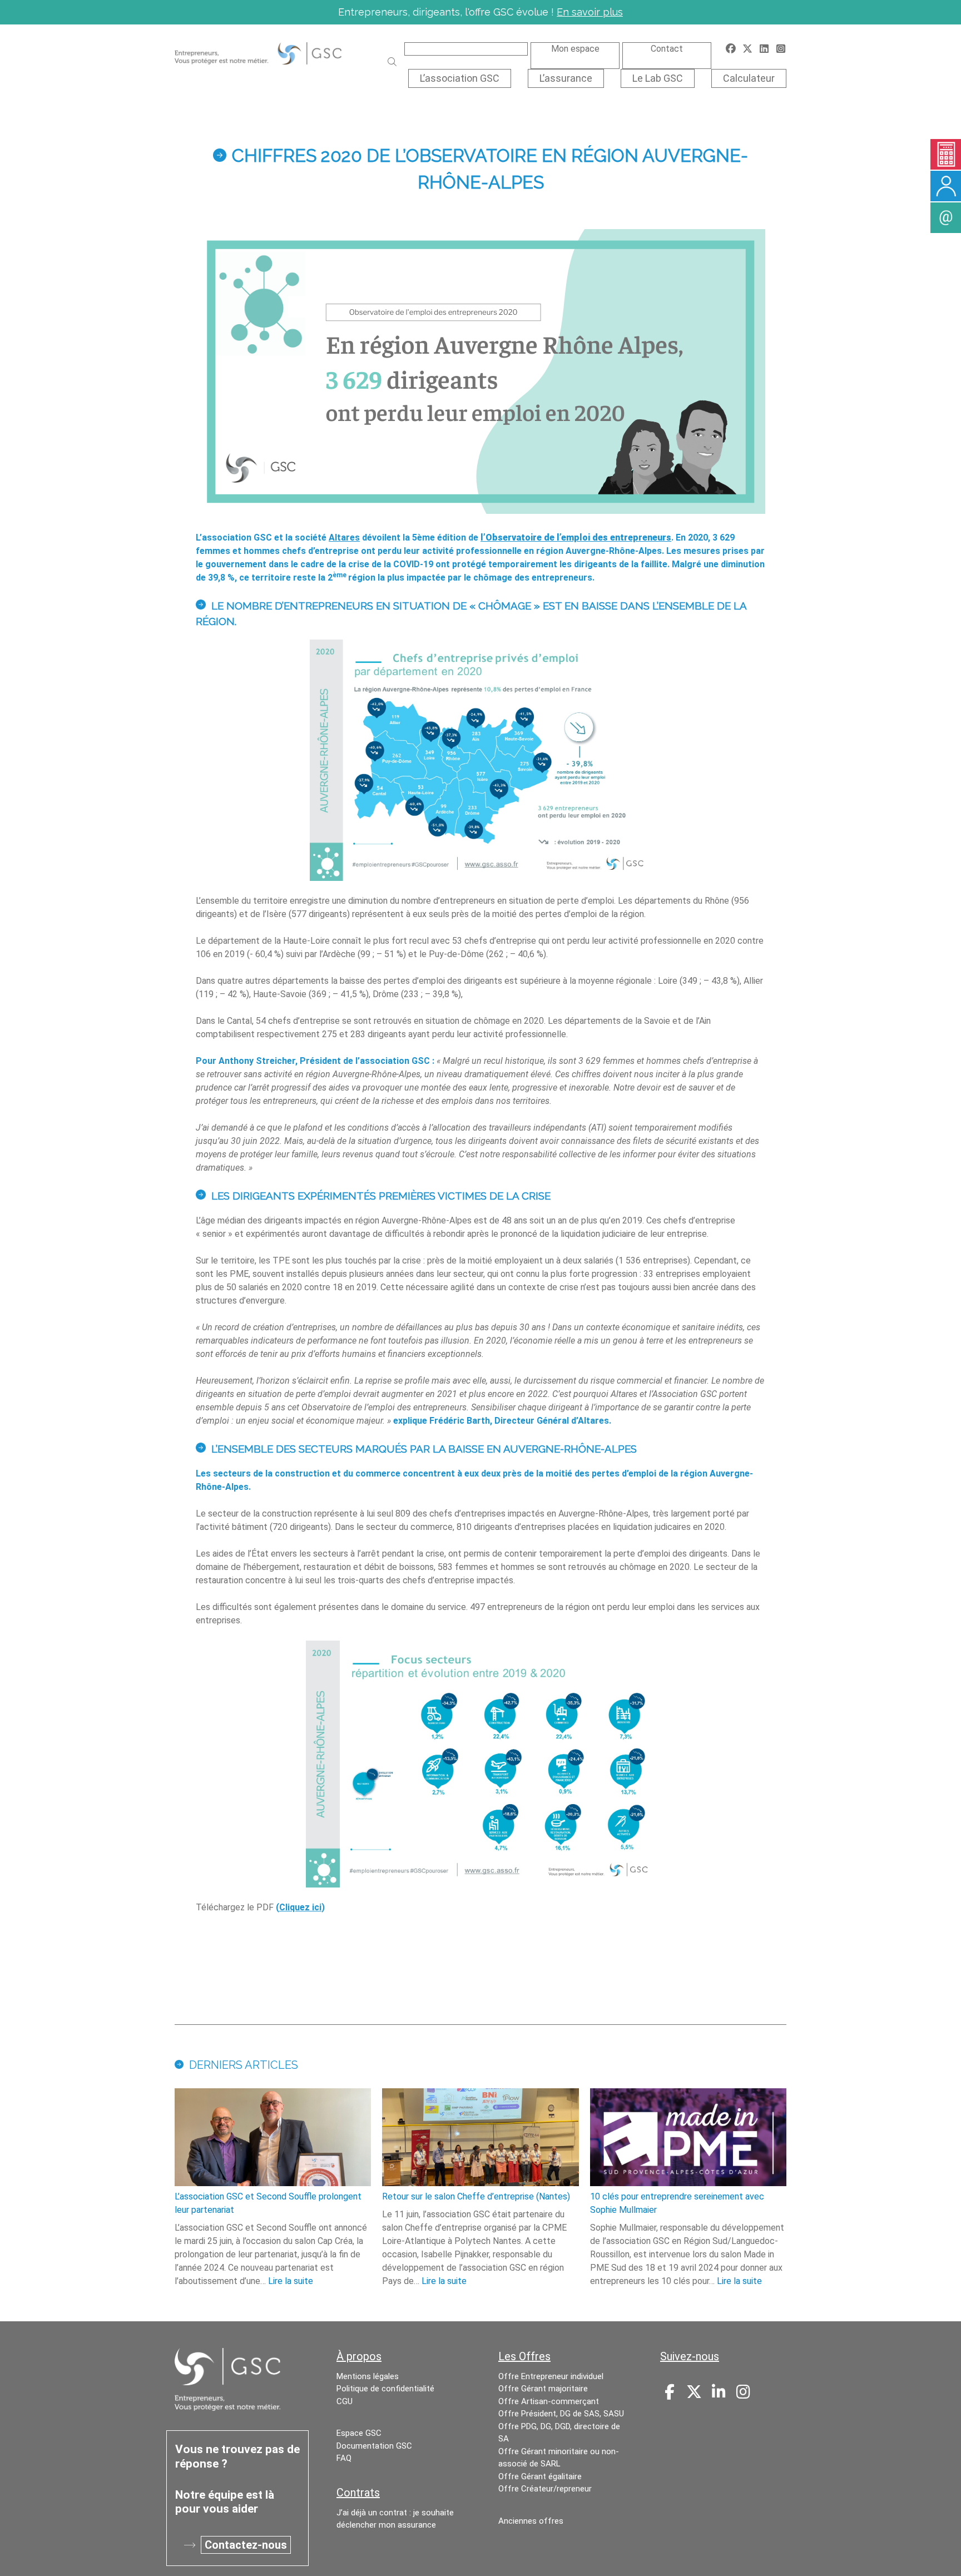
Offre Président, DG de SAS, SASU (561, 2414)
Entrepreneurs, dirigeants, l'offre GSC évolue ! (481, 12)
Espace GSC (359, 2433)
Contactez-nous (246, 2545)
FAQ (344, 2458)
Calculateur (749, 78)
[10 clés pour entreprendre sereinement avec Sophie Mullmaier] (688, 2139)
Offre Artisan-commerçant (549, 2401)
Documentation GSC (374, 2446)
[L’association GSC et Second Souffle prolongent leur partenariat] (273, 2139)
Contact (667, 49)
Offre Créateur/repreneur (545, 2489)
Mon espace (575, 49)
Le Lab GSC (658, 78)
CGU (345, 2401)
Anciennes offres (531, 2521)
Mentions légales (368, 2376)
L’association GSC (460, 78)
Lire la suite (291, 2281)
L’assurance (566, 78)
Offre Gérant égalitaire (540, 2476)
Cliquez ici (300, 1907)
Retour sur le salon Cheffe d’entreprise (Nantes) (476, 2196)
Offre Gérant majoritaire (543, 2389)
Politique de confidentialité (385, 2389)
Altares (344, 538)
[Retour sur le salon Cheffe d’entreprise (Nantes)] (480, 2139)
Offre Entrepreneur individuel (551, 2376)
